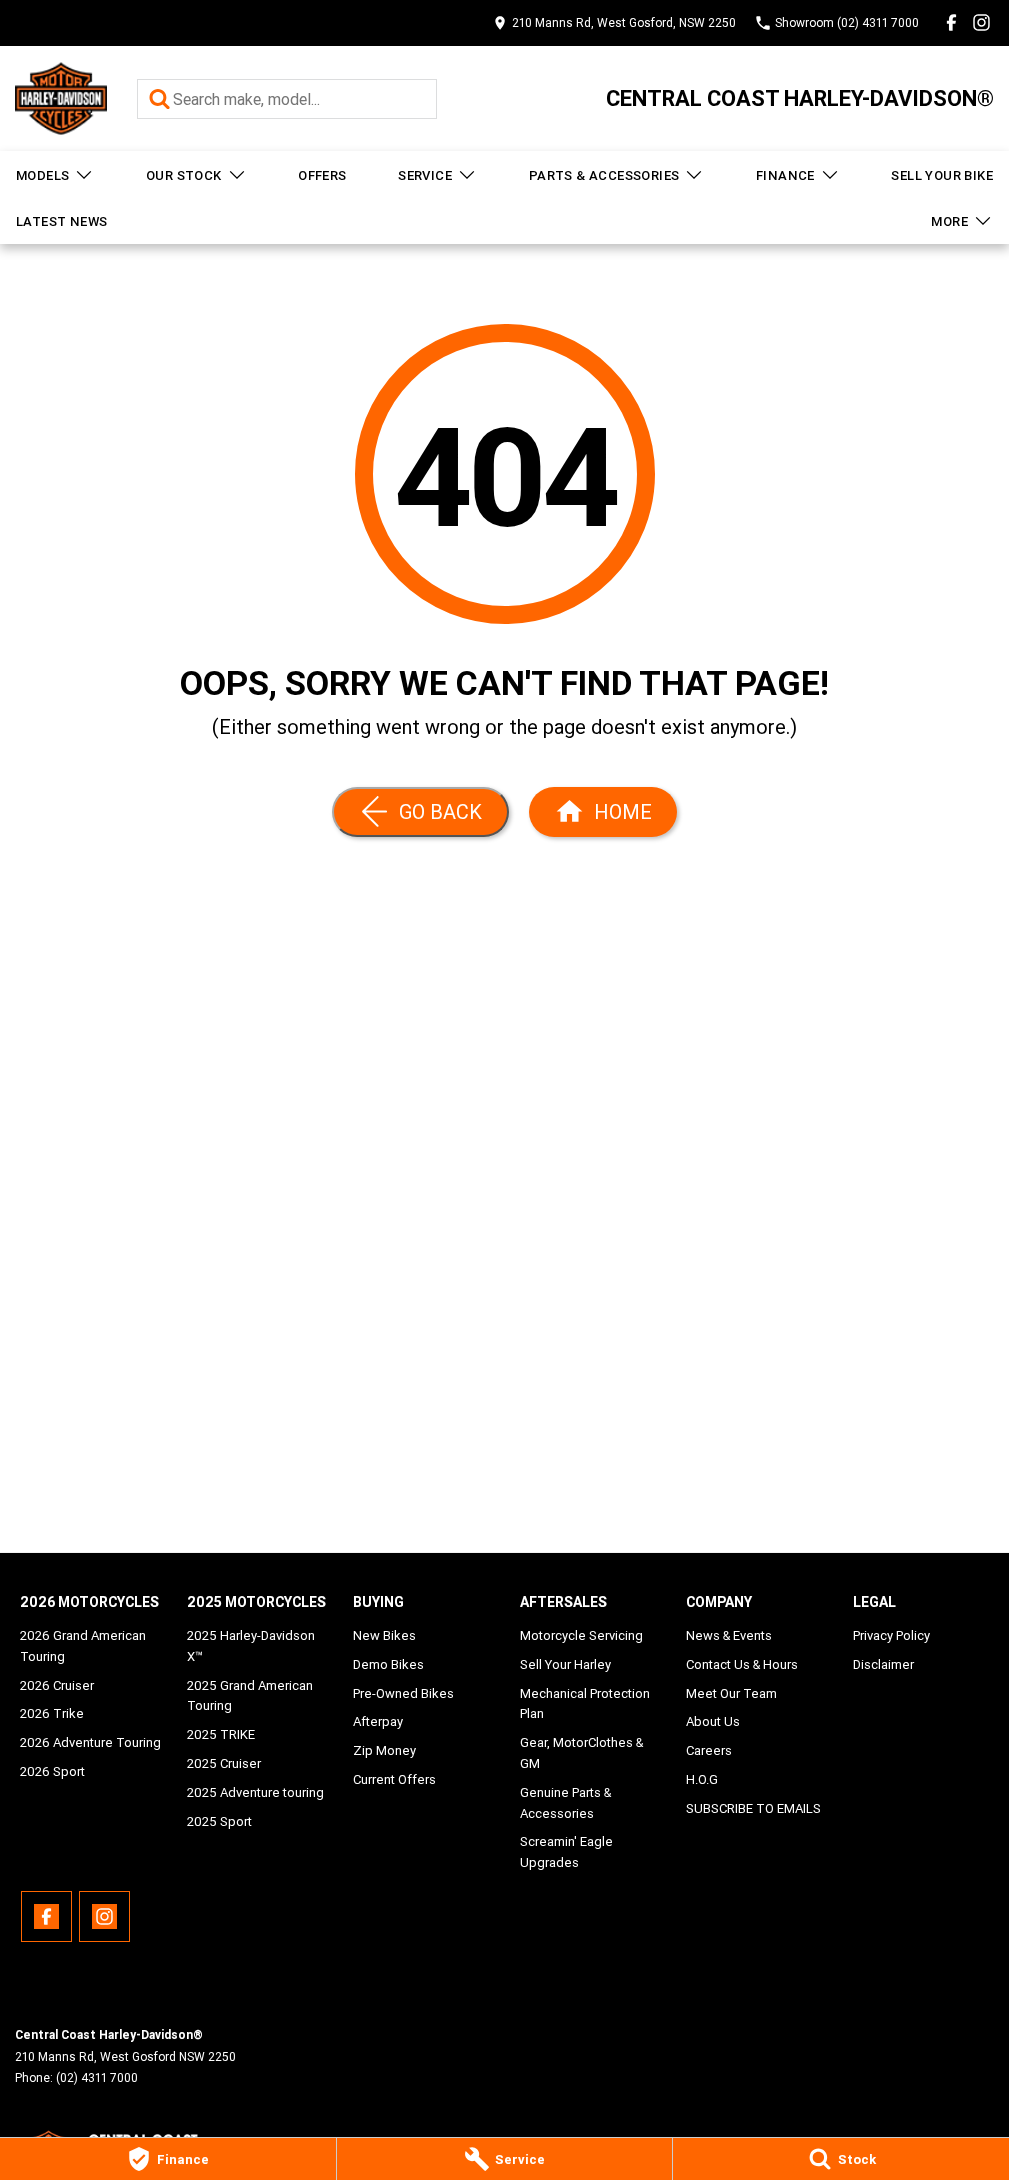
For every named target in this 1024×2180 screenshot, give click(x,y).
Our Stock (184, 175)
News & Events (729, 1635)
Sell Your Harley (565, 1664)
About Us (713, 1721)
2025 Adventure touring (255, 1792)
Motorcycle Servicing (581, 1635)
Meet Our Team (731, 1693)
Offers (322, 175)
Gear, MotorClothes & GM (581, 1753)
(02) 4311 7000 (97, 2077)
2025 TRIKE (221, 1734)
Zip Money (384, 1750)
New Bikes (384, 1635)
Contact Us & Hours (742, 1664)
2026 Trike (52, 1713)
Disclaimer (883, 1664)
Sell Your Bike (942, 175)
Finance (785, 175)
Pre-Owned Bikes (403, 1693)
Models (42, 175)
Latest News (61, 221)
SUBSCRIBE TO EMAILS (753, 1808)
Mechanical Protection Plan (585, 1704)
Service (425, 175)
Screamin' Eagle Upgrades (566, 1852)
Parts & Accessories (604, 175)
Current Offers (394, 1779)
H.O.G (702, 1779)
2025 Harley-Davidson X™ (251, 1646)
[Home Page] (61, 98)
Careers (709, 1750)
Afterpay (378, 1721)
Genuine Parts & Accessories (565, 1803)
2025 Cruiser (224, 1763)
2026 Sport (52, 1771)
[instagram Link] (981, 22)
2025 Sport (219, 1821)
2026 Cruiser (57, 1685)
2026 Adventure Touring (90, 1742)
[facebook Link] (951, 22)
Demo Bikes (388, 1664)
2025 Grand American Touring (250, 1696)
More (949, 221)
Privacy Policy (891, 1635)
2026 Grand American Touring (83, 1646)
